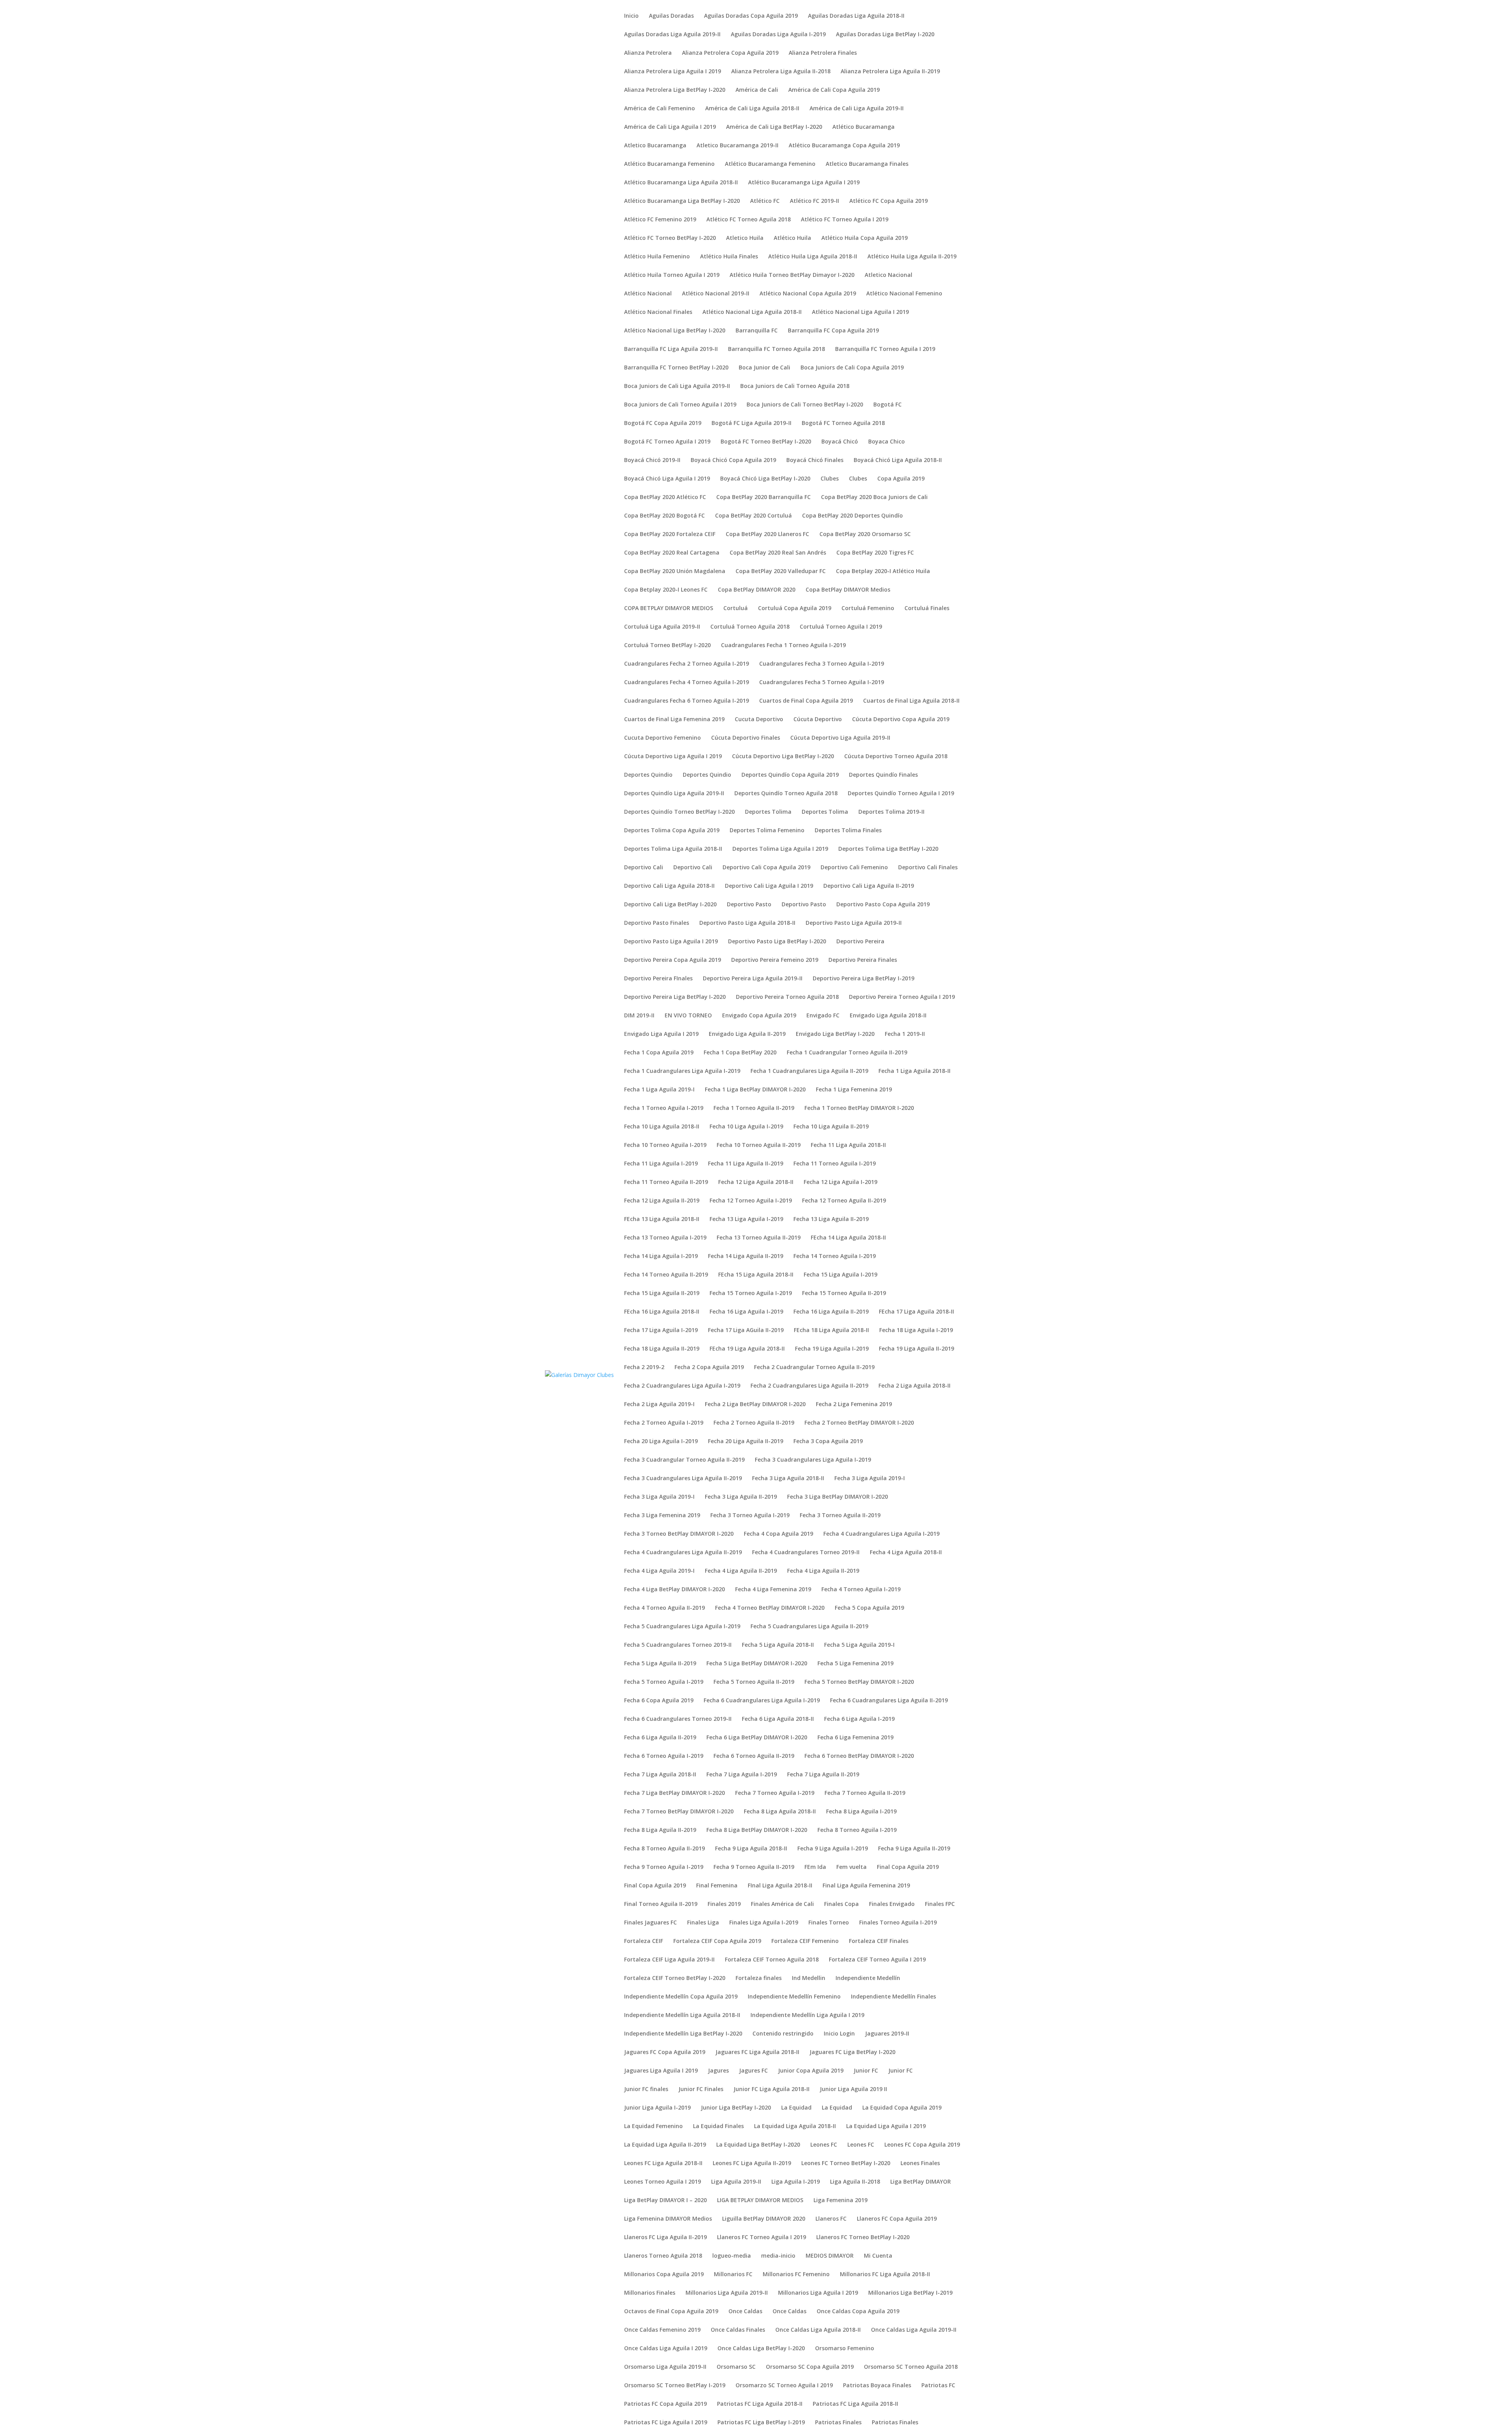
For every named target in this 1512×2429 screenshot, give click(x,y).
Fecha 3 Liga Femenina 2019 (662, 1516)
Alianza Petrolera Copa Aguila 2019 (730, 53)
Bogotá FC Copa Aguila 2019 (663, 423)
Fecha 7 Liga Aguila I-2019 (742, 1775)
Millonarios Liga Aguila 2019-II (727, 2293)
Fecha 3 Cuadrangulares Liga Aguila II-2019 (683, 1479)
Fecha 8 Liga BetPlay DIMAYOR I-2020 (757, 1830)
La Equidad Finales (718, 2127)
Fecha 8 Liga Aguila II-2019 (660, 1830)
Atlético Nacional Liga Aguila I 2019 (860, 312)
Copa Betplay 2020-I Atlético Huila (883, 572)
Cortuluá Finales (927, 609)
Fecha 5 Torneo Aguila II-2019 (754, 1682)
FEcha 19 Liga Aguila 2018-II (747, 1349)
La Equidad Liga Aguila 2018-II (795, 2127)
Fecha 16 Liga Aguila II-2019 (831, 1312)
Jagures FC (753, 2071)
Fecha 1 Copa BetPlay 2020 (740, 1053)
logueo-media (732, 2256)
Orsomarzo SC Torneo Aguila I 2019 (784, 2386)
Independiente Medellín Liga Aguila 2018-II (682, 2015)
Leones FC (824, 2145)
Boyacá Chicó (840, 442)
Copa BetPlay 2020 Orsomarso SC (865, 534)
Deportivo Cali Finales (928, 868)
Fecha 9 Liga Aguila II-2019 (914, 1849)
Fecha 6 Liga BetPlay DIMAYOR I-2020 (757, 1738)
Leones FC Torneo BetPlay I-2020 (846, 2164)
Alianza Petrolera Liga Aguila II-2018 (781, 72)
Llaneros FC (831, 2219)
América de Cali (757, 90)
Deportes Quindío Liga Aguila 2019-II (674, 794)
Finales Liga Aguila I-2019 (764, 1923)
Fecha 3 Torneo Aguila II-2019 (840, 1516)
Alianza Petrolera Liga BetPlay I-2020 (675, 90)
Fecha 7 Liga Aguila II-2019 (823, 1775)
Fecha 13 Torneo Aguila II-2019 (759, 1238)
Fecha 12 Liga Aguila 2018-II (756, 1182)
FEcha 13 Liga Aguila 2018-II (662, 1219)
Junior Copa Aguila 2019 (811, 2071)
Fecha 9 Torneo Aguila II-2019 (754, 1867)
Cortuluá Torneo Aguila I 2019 (841, 627)
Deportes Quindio (648, 775)
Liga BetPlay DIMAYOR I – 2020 (665, 2201)
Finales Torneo (829, 1923)
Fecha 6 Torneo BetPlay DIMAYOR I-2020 (859, 1756)
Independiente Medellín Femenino (794, 1997)
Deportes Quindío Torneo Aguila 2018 (786, 794)
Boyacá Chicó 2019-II (652, 460)
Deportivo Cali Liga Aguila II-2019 (869, 886)
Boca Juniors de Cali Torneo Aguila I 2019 (680, 405)
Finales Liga (703, 1923)
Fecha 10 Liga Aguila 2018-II (662, 1127)
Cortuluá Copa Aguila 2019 (795, 609)
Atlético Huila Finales (729, 257)
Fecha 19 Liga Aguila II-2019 (916, 1349)
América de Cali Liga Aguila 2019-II (857, 109)
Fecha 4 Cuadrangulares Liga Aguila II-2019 (683, 1553)
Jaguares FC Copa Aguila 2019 (665, 2052)
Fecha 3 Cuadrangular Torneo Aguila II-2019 (684, 1460)
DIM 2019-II (639, 1016)
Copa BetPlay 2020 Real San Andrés (778, 553)
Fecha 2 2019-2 (644, 1368)
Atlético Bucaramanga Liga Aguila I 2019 (804, 183)
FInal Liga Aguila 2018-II (780, 1886)
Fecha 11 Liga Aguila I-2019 (661, 1164)
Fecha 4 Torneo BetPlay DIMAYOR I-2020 (770, 1608)
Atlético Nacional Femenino (904, 294)
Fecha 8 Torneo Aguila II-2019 (664, 1849)
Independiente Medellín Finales (893, 1997)
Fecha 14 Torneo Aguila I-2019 (835, 1256)
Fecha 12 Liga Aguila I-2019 (840, 1182)
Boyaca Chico (887, 442)
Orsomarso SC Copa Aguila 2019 (810, 2367)
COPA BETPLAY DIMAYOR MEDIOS (669, 609)
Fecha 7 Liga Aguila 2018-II (660, 1775)
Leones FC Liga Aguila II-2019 (752, 2164)
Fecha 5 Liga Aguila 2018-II (778, 1645)
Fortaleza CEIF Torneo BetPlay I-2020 (675, 1978)
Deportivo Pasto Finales (657, 923)
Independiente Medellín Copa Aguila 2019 (681, 1997)
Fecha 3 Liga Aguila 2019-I (870, 1479)
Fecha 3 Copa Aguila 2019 (828, 1442)
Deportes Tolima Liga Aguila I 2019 (780, 849)
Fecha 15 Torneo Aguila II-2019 (844, 1293)
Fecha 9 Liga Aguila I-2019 (833, 1849)
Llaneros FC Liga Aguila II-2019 (665, 2238)
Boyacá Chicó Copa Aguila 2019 (733, 460)
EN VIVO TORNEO (688, 1016)
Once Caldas (745, 2312)
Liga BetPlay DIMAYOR (921, 2182)
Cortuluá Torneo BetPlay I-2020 (667, 646)
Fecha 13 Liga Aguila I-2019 (746, 1219)
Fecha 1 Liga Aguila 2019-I (659, 1090)
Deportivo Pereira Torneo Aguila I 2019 (902, 997)
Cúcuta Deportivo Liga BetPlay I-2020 (783, 757)
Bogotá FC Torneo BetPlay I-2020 (766, 442)
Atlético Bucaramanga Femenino (669, 164)
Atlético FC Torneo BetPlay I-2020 (670, 238)
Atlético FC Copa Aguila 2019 (888, 201)
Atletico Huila (745, 238)
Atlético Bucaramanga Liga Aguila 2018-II (681, 183)
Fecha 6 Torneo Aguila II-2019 (754, 1756)
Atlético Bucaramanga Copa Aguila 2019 (844, 146)
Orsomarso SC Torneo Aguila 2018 (911, 2367)
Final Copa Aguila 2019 (908, 1867)
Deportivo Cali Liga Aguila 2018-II (669, 886)
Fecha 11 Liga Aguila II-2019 (746, 1164)
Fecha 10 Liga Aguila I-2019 (746, 1127)
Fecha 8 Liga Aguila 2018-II (780, 1812)
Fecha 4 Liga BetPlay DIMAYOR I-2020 (674, 1590)
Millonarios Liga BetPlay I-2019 (910, 2293)
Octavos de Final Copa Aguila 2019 (671, 2312)
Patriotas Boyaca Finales (877, 2386)
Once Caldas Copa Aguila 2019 (858, 2312)
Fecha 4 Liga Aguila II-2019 (741, 1571)
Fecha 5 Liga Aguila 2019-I (859, 1645)
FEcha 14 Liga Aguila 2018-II (848, 1238)
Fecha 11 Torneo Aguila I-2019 (835, 1164)
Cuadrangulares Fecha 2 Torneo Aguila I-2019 (687, 664)
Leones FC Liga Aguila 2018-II (663, 2164)
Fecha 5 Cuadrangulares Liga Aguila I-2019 (682, 1627)
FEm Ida (815, 1867)
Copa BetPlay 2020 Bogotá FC (664, 516)
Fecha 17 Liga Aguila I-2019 (661, 1330)
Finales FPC (940, 1904)
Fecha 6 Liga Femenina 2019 (855, 1738)
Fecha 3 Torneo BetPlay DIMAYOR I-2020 (679, 1534)
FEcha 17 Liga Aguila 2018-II (916, 1312)
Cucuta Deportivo (759, 720)
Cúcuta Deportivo (818, 720)
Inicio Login (839, 2034)
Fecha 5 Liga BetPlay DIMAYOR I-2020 (757, 1664)
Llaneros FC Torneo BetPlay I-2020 (863, 2238)
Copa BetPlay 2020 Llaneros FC (767, 534)
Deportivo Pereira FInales (658, 979)
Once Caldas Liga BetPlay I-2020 (761, 2349)
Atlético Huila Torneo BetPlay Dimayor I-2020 (792, 275)
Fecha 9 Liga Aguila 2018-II (751, 1849)
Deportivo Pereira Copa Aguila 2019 (673, 960)
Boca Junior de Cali (764, 368)
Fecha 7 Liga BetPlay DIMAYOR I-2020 (674, 1793)
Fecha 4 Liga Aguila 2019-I (659, 1571)
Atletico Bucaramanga (655, 146)
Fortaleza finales (759, 1978)
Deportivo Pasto (749, 905)
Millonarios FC (733, 2275)
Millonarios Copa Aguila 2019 (664, 2275)
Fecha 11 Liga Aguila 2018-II (848, 1145)
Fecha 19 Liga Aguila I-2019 (832, 1349)
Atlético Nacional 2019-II (716, 294)
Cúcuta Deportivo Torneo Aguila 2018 (896, 757)
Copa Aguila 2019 (901, 479)
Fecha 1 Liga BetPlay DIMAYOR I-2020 (755, 1090)
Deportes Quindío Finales (883, 775)
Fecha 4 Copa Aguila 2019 (778, 1534)
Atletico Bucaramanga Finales (867, 164)
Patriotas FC (938, 2386)
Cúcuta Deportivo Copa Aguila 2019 (901, 720)
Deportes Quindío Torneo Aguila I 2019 (901, 794)
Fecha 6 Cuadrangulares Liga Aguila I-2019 (762, 1701)
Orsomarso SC (736, 2367)
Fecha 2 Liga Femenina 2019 (854, 1405)
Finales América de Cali (782, 1904)
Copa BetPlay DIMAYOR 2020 (757, 590)
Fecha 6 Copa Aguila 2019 (659, 1701)
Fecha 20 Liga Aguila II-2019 (746, 1442)
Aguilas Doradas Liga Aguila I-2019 (778, 35)
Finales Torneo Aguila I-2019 (898, 1923)
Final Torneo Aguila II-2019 (661, 1904)
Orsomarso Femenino (845, 2349)
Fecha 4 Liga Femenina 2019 (773, 1590)
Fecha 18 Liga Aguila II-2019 (662, 1349)
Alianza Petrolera (648, 53)
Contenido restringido (783, 2034)
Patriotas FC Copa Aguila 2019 (665, 2404)
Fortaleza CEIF (644, 1941)
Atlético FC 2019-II (814, 201)
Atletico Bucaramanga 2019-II (737, 146)
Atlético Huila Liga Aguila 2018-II (813, 257)
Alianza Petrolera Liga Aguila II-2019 (890, 72)
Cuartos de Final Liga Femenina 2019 (674, 720)
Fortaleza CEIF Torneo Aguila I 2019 (877, 1960)
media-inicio (778, 2256)
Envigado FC (823, 1016)
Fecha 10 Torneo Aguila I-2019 (665, 1145)
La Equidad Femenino (653, 2127)
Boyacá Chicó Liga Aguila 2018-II (898, 460)
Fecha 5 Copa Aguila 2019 (869, 1608)
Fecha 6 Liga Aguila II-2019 (660, 1738)
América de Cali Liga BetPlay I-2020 (774, 127)
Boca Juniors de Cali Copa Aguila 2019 (852, 368)
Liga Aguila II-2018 (855, 2182)
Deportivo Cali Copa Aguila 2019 (766, 868)
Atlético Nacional (648, 294)
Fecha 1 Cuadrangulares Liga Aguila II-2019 (809, 1071)
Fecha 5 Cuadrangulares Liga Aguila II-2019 (809, 1627)
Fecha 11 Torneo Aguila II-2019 (666, 1182)
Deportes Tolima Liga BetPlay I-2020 (888, 849)
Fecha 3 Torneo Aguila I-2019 (750, 1516)
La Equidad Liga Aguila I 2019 (886, 2127)
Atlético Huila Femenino (657, 257)
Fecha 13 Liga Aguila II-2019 (831, 1219)
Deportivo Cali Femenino (854, 868)
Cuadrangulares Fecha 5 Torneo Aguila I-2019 (822, 683)
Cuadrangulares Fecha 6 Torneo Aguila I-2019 (687, 701)
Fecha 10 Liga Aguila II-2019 (831, 1127)
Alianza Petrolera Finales (823, 53)
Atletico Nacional (888, 275)
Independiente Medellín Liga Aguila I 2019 (807, 2015)
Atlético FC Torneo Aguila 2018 (749, 220)
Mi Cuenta (878, 2256)
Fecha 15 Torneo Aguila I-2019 (751, 1293)
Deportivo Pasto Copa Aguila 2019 (883, 905)
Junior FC (866, 2071)
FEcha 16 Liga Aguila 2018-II (662, 1312)
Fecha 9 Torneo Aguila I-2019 (664, 1867)
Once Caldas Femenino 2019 (662, 2330)
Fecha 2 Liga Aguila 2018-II (914, 1386)
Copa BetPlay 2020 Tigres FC (875, 553)
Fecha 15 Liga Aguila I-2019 (840, 1275)
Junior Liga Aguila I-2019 (657, 2108)
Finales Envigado (892, 1904)
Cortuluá (736, 609)
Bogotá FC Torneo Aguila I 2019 (667, 442)
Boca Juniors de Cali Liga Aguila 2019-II (677, 386)
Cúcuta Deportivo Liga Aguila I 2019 (673, 757)
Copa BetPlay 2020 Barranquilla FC (763, 497)
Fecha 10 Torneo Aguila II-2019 (759, 1145)
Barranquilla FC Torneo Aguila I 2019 (885, 349)
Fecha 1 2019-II (905, 1034)
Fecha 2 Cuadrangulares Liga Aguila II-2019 (809, 1386)
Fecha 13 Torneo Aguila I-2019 (665, 1238)
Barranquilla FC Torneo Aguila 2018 (776, 349)
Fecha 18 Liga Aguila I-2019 (916, 1330)
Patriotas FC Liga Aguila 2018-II (760, 2404)
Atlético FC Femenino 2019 (660, 220)
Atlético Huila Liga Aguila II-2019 (912, 257)
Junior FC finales (646, 2089)
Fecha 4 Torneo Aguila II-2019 (664, 1608)
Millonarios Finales (650, 2293)
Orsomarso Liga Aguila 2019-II (665, 2367)
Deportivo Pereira (860, 942)
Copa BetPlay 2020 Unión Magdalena (675, 572)
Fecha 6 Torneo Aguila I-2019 (664, 1756)
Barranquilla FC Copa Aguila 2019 (833, 331)
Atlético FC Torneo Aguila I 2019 (845, 220)
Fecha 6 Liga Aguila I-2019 (859, 1719)
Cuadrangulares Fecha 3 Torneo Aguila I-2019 (822, 664)
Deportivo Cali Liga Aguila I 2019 (769, 886)
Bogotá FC (888, 405)
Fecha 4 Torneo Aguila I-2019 (861, 1590)
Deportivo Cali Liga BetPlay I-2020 (670, 905)
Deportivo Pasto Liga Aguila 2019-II (854, 923)
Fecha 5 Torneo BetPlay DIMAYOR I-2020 (859, 1682)
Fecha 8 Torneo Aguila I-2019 (857, 1830)
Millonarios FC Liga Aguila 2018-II (885, 2275)
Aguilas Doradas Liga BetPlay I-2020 (885, 35)
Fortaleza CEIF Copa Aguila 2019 (717, 1941)
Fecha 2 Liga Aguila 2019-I (659, 1405)
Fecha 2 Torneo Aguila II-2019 (754, 1423)
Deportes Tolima (768, 812)
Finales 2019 (724, 1904)
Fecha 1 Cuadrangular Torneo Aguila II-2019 (847, 1053)
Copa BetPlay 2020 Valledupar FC (781, 572)
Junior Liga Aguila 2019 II (853, 2089)
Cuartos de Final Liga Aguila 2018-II (911, 701)
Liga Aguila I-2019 (796, 2182)
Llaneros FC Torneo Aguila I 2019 (762, 2238)
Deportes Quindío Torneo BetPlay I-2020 (679, 812)
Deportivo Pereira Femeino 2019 (775, 960)
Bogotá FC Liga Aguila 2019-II (751, 423)
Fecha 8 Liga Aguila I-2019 (861, 1812)
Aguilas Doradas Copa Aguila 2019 (751, 16)
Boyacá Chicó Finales (815, 460)
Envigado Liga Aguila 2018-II (888, 1016)
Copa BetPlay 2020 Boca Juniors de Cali (874, 497)
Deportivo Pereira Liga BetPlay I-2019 (863, 979)
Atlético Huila (792, 238)
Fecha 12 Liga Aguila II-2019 (662, 1201)
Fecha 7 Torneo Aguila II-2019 (865, 1793)
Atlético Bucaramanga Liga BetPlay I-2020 (682, 201)
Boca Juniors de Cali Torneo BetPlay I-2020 (805, 405)
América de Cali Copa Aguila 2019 (834, 90)
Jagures (718, 2071)
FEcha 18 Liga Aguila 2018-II (831, 1330)
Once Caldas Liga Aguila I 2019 (666, 2349)
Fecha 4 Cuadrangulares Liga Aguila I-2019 (881, 1534)
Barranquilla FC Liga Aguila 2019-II (671, 349)
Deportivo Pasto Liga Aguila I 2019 (671, 942)
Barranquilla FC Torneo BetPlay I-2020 (676, 368)
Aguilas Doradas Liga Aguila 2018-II (856, 16)
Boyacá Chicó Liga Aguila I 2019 (667, 479)
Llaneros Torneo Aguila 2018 (663, 2256)
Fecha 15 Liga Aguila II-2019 (662, 1293)
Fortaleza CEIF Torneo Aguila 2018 (772, 1960)
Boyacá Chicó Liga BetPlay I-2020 (765, 479)
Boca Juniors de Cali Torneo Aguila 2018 (795, 386)
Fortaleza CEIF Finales (879, 1941)
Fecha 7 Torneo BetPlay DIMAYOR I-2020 (679, 1812)
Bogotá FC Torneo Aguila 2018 (843, 423)
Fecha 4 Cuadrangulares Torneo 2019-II (806, 1553)
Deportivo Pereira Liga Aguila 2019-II (753, 979)
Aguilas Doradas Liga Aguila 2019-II (672, 35)
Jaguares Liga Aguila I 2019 (661, 2071)
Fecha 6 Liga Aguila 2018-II (778, 1719)
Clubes (830, 479)
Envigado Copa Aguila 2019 (759, 1016)
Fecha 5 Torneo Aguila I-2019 (664, 1682)
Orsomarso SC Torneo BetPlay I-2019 (675, 2386)
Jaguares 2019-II (887, 2034)
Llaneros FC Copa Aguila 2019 (897, 2219)
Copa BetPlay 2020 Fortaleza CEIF (670, 534)
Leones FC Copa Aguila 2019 (922, 2145)
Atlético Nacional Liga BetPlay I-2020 (675, 331)
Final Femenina (717, 1886)
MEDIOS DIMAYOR (830, 2256)
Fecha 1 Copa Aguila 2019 (659, 1053)
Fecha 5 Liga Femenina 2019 (855, 1664)
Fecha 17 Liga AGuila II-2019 (746, 1330)
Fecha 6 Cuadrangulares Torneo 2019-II (678, 1719)
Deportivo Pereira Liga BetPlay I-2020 (675, 997)
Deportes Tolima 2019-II (891, 812)
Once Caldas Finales (738, 2330)
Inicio (631, 16)
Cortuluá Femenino (868, 609)
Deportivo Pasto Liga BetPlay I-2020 (777, 942)
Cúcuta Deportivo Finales (746, 738)
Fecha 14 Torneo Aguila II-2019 (666, 1275)
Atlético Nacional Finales (658, 312)
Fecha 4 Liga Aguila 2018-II (906, 1553)
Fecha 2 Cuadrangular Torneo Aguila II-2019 (814, 1368)
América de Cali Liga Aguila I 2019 (670, 127)
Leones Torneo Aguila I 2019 (662, 2182)
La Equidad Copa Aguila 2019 (902, 2108)
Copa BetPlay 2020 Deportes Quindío (852, 516)
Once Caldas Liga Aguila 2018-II (818, 2330)
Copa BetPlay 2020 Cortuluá (753, 516)
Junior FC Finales (701, 2089)
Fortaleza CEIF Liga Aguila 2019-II (669, 1960)
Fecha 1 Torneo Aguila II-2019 (754, 1108)
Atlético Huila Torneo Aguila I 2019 (672, 275)
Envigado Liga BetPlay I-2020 (835, 1034)
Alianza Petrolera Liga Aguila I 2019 (673, 72)
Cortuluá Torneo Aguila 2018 (750, 627)
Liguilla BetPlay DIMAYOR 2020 (764, 2219)
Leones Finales (920, 2164)
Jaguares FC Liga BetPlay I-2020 (852, 2052)
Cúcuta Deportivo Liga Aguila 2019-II (840, 738)
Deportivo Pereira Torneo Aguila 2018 (787, 997)
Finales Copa (841, 1904)
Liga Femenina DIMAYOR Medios (668, 2219)
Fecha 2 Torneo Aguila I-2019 (664, 1423)
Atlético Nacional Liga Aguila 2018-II (752, 312)
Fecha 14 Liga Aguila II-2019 (746, 1256)
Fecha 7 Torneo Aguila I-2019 (775, 1793)
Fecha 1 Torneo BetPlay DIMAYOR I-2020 (859, 1108)
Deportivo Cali (644, 868)
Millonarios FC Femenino (796, 2275)
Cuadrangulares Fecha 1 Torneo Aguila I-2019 (783, 646)
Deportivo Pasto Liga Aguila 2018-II (747, 923)
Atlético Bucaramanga (863, 127)
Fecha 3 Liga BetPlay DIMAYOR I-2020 (838, 1497)
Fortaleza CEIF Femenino (805, 1941)
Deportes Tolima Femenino (767, 831)
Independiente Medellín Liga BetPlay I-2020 (683, 2034)
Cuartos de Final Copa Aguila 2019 (806, 701)
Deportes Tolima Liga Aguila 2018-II (673, 849)
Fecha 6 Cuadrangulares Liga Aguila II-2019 (889, 1701)
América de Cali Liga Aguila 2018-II (752, 109)
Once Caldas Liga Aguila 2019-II (914, 2330)
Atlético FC (765, 201)
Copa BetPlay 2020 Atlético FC (665, 497)
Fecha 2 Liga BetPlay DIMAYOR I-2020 (755, 1405)
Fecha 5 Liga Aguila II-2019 (660, 1664)
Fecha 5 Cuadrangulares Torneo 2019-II (678, 1645)
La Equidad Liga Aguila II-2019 (665, 2145)
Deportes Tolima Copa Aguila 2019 (672, 831)
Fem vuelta (851, 1867)
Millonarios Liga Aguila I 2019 (818, 2293)
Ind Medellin (809, 1978)
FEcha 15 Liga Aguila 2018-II (756, 1275)
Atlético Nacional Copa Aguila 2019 (808, 294)
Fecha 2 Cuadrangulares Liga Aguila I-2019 (682, 1386)
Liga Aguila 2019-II (736, 2182)
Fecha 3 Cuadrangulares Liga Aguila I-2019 (813, 1460)
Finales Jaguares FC (650, 1923)
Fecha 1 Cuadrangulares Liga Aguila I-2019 (682, 1071)
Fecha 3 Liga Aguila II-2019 (741, 1497)
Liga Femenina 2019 (840, 2201)
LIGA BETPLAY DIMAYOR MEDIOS (760, 2201)
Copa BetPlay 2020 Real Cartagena (672, 553)
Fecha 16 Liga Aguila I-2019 (746, 1312)
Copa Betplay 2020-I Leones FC (666, 590)
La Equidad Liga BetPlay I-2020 (758, 2145)
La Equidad (796, 2108)
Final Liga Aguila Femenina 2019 (866, 1886)
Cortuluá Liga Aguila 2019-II (662, 627)
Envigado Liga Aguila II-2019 (747, 1034)
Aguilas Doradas (671, 16)
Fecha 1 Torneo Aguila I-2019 (664, 1108)
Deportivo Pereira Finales (863, 960)
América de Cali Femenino (660, 109)
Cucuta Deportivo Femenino (662, 738)
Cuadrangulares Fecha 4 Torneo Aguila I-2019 (687, 683)
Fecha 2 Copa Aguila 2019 (709, 1368)
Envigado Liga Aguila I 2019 (661, 1034)
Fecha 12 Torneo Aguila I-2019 (751, 1201)
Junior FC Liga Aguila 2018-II (772, 2089)
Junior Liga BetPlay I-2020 (736, 2108)
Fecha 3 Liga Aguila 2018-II (788, 1479)
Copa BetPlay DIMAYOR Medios (848, 590)
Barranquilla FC (757, 331)
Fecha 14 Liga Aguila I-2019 (661, 1256)
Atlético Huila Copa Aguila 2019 (864, 238)
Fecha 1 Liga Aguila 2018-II (914, 1071)
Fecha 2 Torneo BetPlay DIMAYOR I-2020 (859, 1423)
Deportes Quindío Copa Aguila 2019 (790, 775)
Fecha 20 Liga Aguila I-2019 (661, 1442)
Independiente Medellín (868, 1978)
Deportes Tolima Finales (848, 831)
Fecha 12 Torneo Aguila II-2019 (844, 1201)
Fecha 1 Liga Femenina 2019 (854, 1090)
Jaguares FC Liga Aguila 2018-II (757, 2052)
